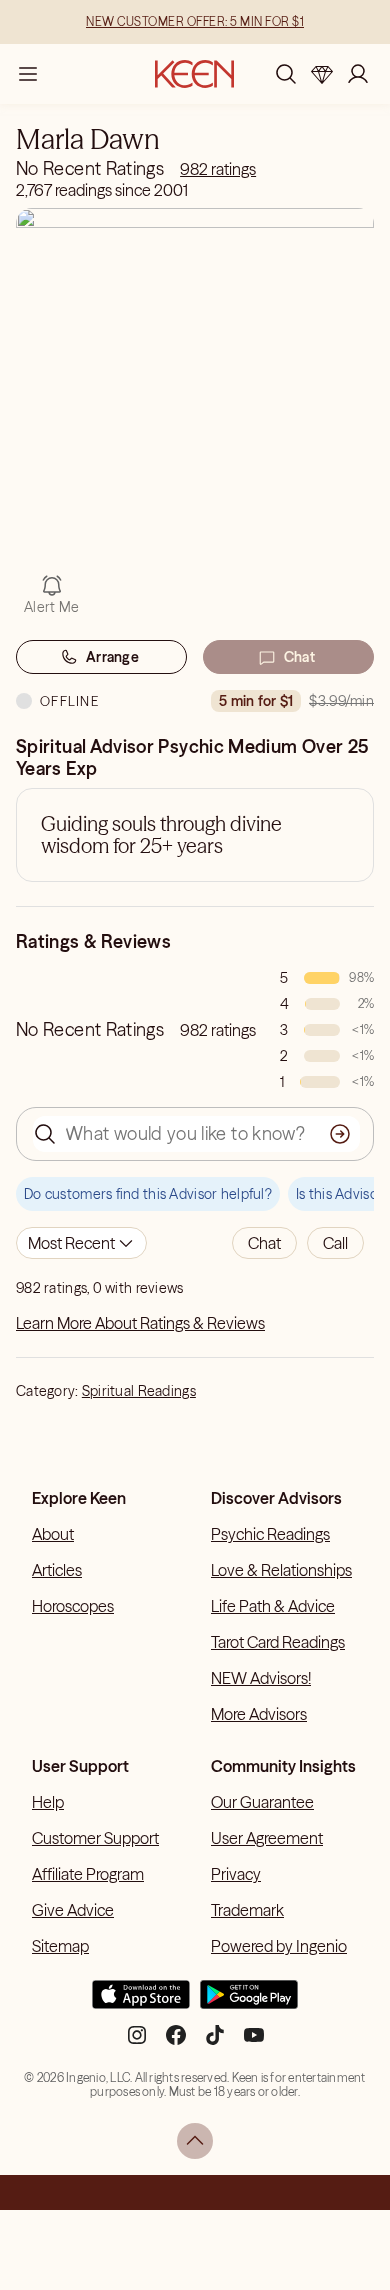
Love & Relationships (281, 1570)
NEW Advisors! (261, 1678)
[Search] (286, 74)
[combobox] (81, 1243)
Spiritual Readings (139, 1391)
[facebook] (176, 2043)
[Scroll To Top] (195, 2141)
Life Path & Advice (273, 1606)
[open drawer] (28, 74)
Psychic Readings (270, 1534)
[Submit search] (340, 1134)
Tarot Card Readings (278, 1642)
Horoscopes (73, 1606)
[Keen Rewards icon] (322, 74)
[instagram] (137, 2043)
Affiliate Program (88, 1874)
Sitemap (60, 1946)
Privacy (236, 1874)
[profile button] (358, 74)
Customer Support (95, 1838)
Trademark (247, 1910)
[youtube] (254, 2043)
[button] (264, 1243)
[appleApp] (141, 2003)
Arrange (112, 657)
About (53, 1534)
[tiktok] (215, 2043)
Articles (57, 1570)
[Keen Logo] (194, 74)
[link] (218, 169)
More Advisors (259, 1714)
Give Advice (73, 1910)
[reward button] (322, 74)
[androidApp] (249, 2003)
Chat (299, 657)
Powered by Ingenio (279, 1946)
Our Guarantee (262, 1802)
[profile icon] (358, 74)
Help (48, 1802)
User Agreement (267, 1838)
